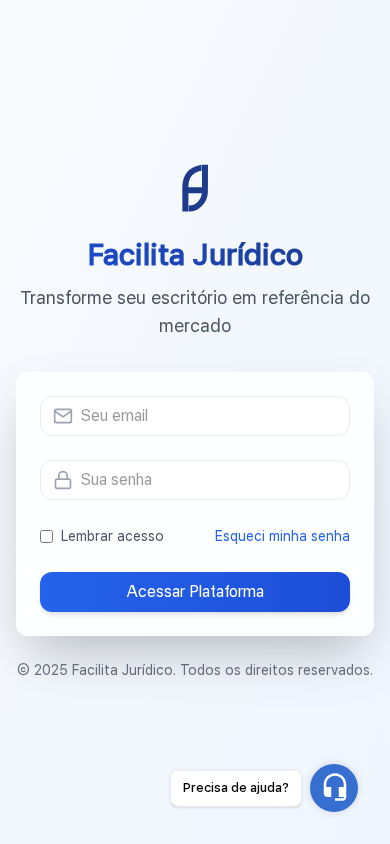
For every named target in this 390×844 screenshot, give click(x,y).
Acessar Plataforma (195, 591)
